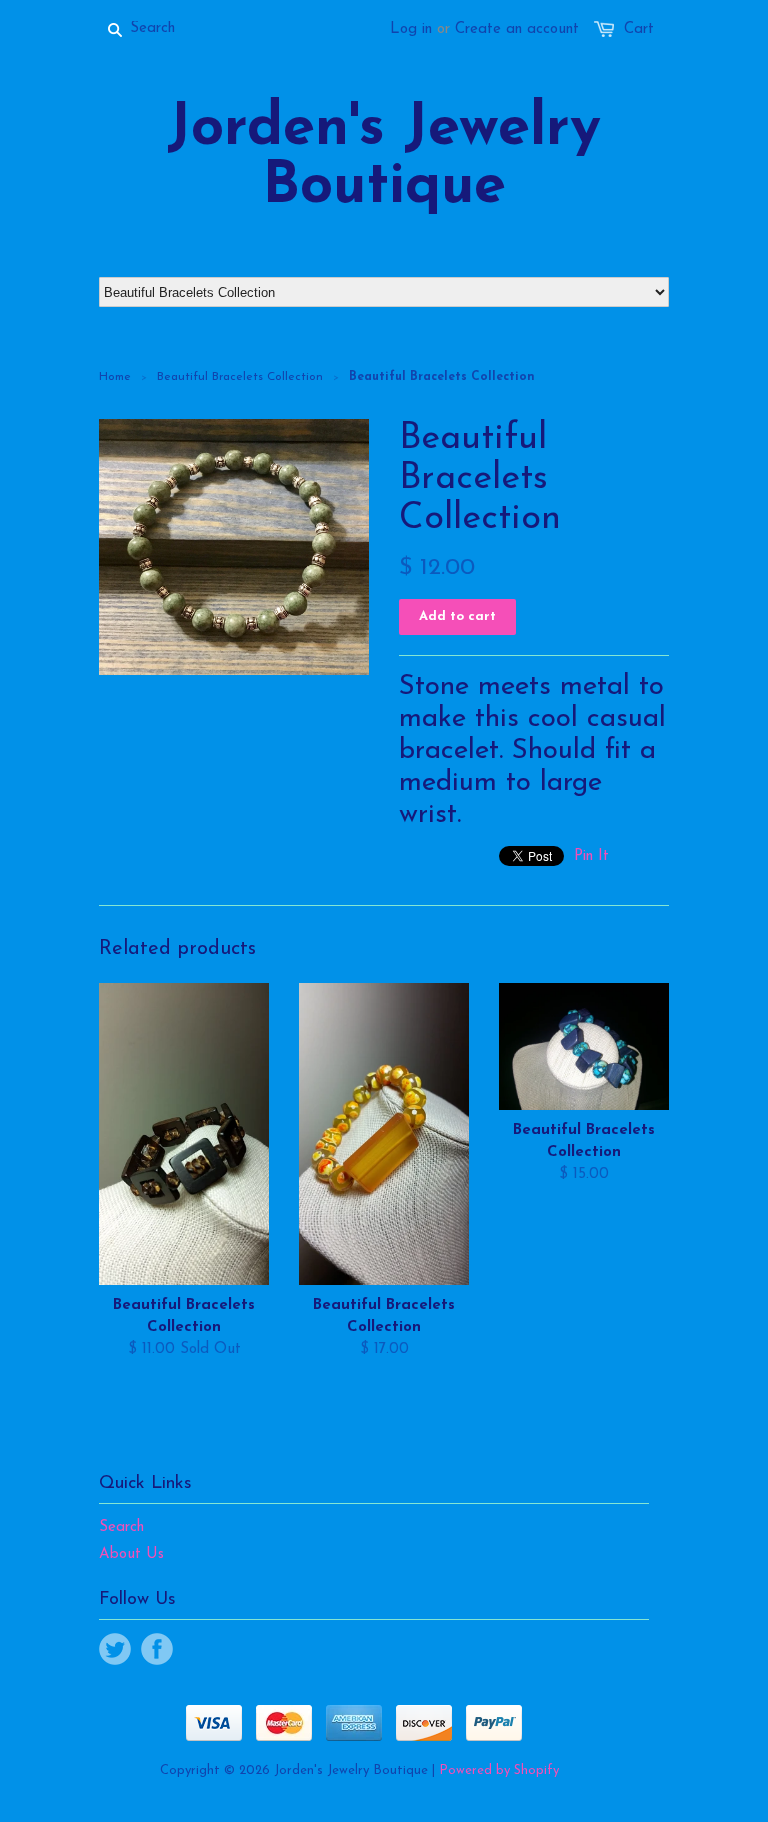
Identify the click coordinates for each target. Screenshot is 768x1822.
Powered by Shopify (499, 1770)
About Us (131, 1554)
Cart (639, 29)
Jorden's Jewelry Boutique (384, 159)
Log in (411, 29)
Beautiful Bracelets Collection (240, 377)
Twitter (115, 1649)
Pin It (591, 856)
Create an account (517, 29)
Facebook (157, 1649)
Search (121, 1527)
